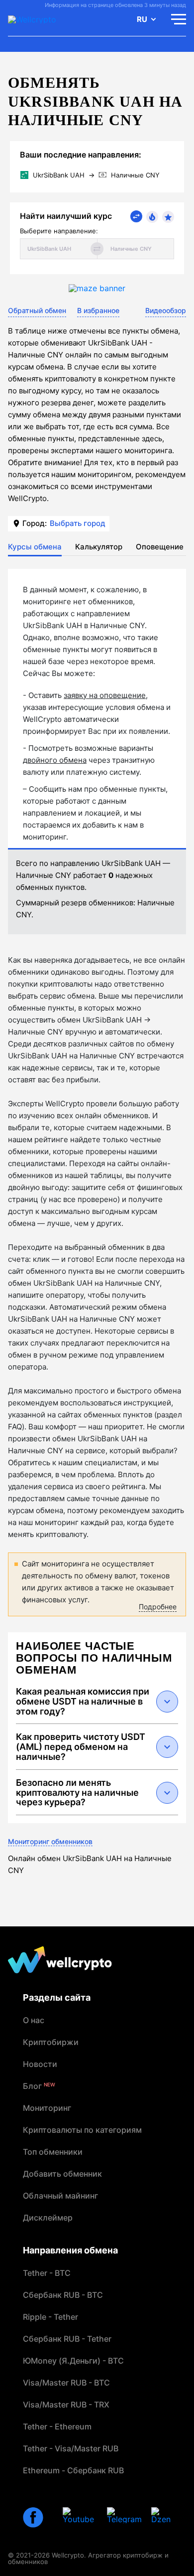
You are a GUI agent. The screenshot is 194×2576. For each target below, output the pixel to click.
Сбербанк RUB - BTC (63, 2295)
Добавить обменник (62, 2174)
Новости (40, 2064)
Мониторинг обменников (50, 1841)
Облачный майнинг (60, 2196)
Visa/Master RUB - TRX (66, 2404)
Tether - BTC (47, 2273)
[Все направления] (136, 216)
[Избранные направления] (168, 217)
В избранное (98, 310)
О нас (34, 2020)
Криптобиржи (51, 2042)
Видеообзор (166, 310)
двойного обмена (55, 760)
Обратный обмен (37, 310)
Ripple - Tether (50, 2317)
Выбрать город (78, 523)
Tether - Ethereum (57, 2426)
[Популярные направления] (152, 217)
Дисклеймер (48, 2218)
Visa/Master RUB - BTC (66, 2383)
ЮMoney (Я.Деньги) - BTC (73, 2361)
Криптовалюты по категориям (82, 2130)
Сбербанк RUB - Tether (67, 2339)
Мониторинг (47, 2108)
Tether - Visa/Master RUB (71, 2448)
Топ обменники (53, 2152)
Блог (39, 2086)
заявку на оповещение (105, 695)
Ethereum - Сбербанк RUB (73, 2470)
